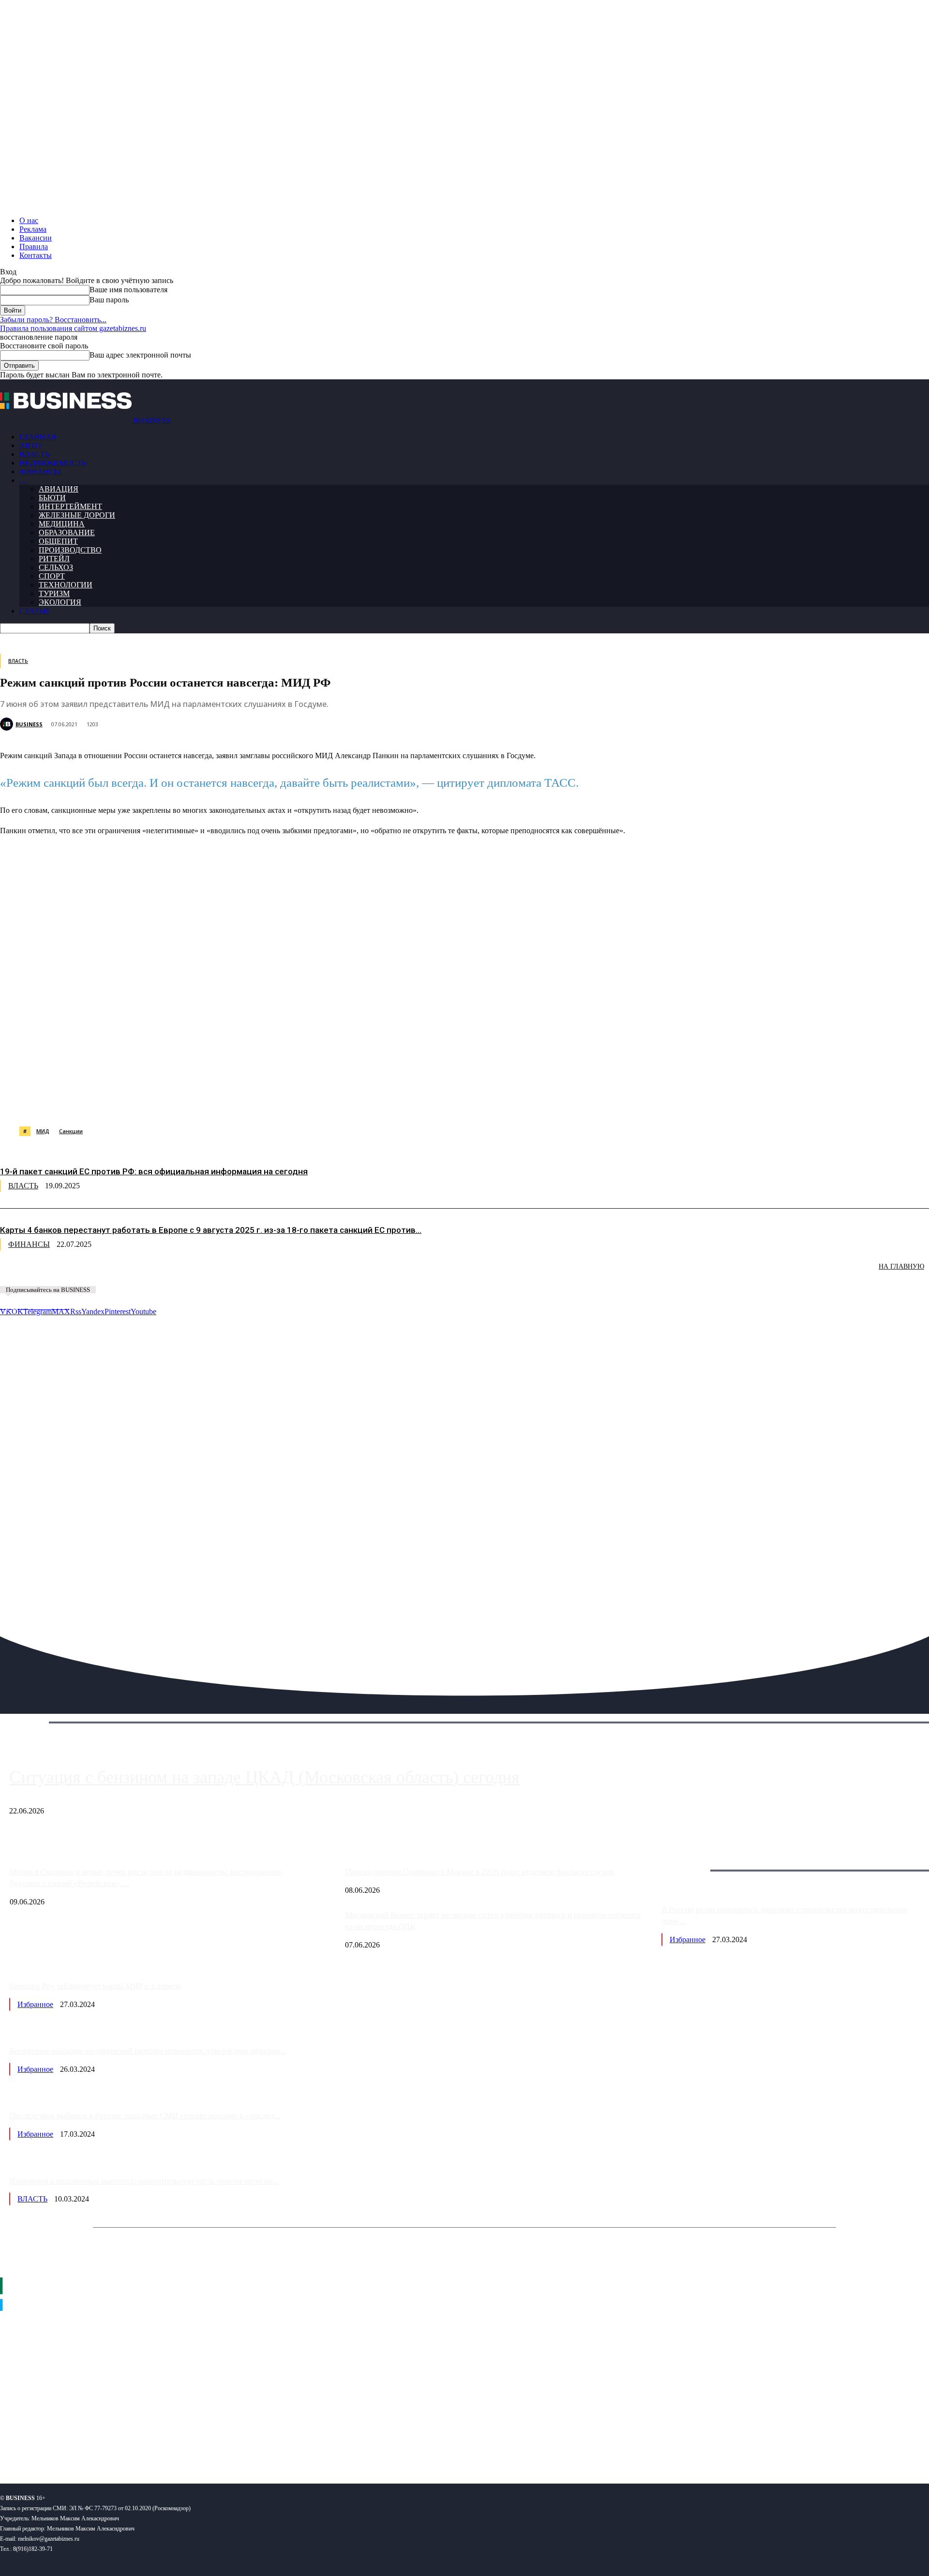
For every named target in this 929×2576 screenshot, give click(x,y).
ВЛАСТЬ (34, 454)
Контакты (36, 255)
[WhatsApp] (108, 1102)
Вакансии (36, 238)
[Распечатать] (454, 1102)
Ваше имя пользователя (128, 290)
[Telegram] (211, 1102)
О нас (29, 220)
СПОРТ (52, 576)
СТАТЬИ (34, 611)
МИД (43, 1131)
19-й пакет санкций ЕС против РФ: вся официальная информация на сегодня (154, 1171)
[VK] (177, 1102)
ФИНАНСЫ (40, 472)
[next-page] (145, 1273)
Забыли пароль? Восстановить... (53, 320)
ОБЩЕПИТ (58, 541)
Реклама (33, 229)
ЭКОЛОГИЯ (60, 602)
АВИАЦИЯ (59, 489)
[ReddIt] (280, 1102)
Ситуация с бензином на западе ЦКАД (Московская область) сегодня (264, 1777)
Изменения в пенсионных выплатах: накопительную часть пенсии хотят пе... (144, 2181)
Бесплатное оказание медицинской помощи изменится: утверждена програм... (148, 2051)
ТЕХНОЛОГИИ (66, 585)
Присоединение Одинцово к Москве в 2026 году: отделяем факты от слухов (479, 1872)
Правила (34, 247)
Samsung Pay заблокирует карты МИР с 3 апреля (95, 1986)
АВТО (30, 445)
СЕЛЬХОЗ (56, 567)
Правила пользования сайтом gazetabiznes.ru (73, 328)
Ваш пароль (109, 300)
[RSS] (39, 2445)
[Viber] (143, 1102)
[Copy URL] (420, 1102)
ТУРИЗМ (54, 593)
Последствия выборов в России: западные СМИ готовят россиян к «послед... (145, 2116)
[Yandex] (121, 2445)
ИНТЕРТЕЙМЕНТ (70, 506)
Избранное (688, 1939)
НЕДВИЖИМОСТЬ (53, 463)
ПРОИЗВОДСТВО (70, 550)
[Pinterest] (246, 1102)
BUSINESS (29, 724)
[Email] (385, 1102)
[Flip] (350, 1102)
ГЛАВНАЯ (38, 437)
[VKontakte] (94, 2445)
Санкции (71, 1131)
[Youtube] (149, 2445)
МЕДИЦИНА (62, 524)
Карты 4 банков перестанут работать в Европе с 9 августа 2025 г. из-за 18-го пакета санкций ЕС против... (211, 1230)
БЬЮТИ (52, 498)
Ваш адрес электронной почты (140, 355)
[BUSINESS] (8, 724)
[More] (490, 1102)
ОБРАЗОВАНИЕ (67, 532)
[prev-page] (48, 1273)
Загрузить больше (691, 1859)
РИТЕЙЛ (54, 559)
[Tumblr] (315, 1102)
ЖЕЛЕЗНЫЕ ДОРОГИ (77, 515)
